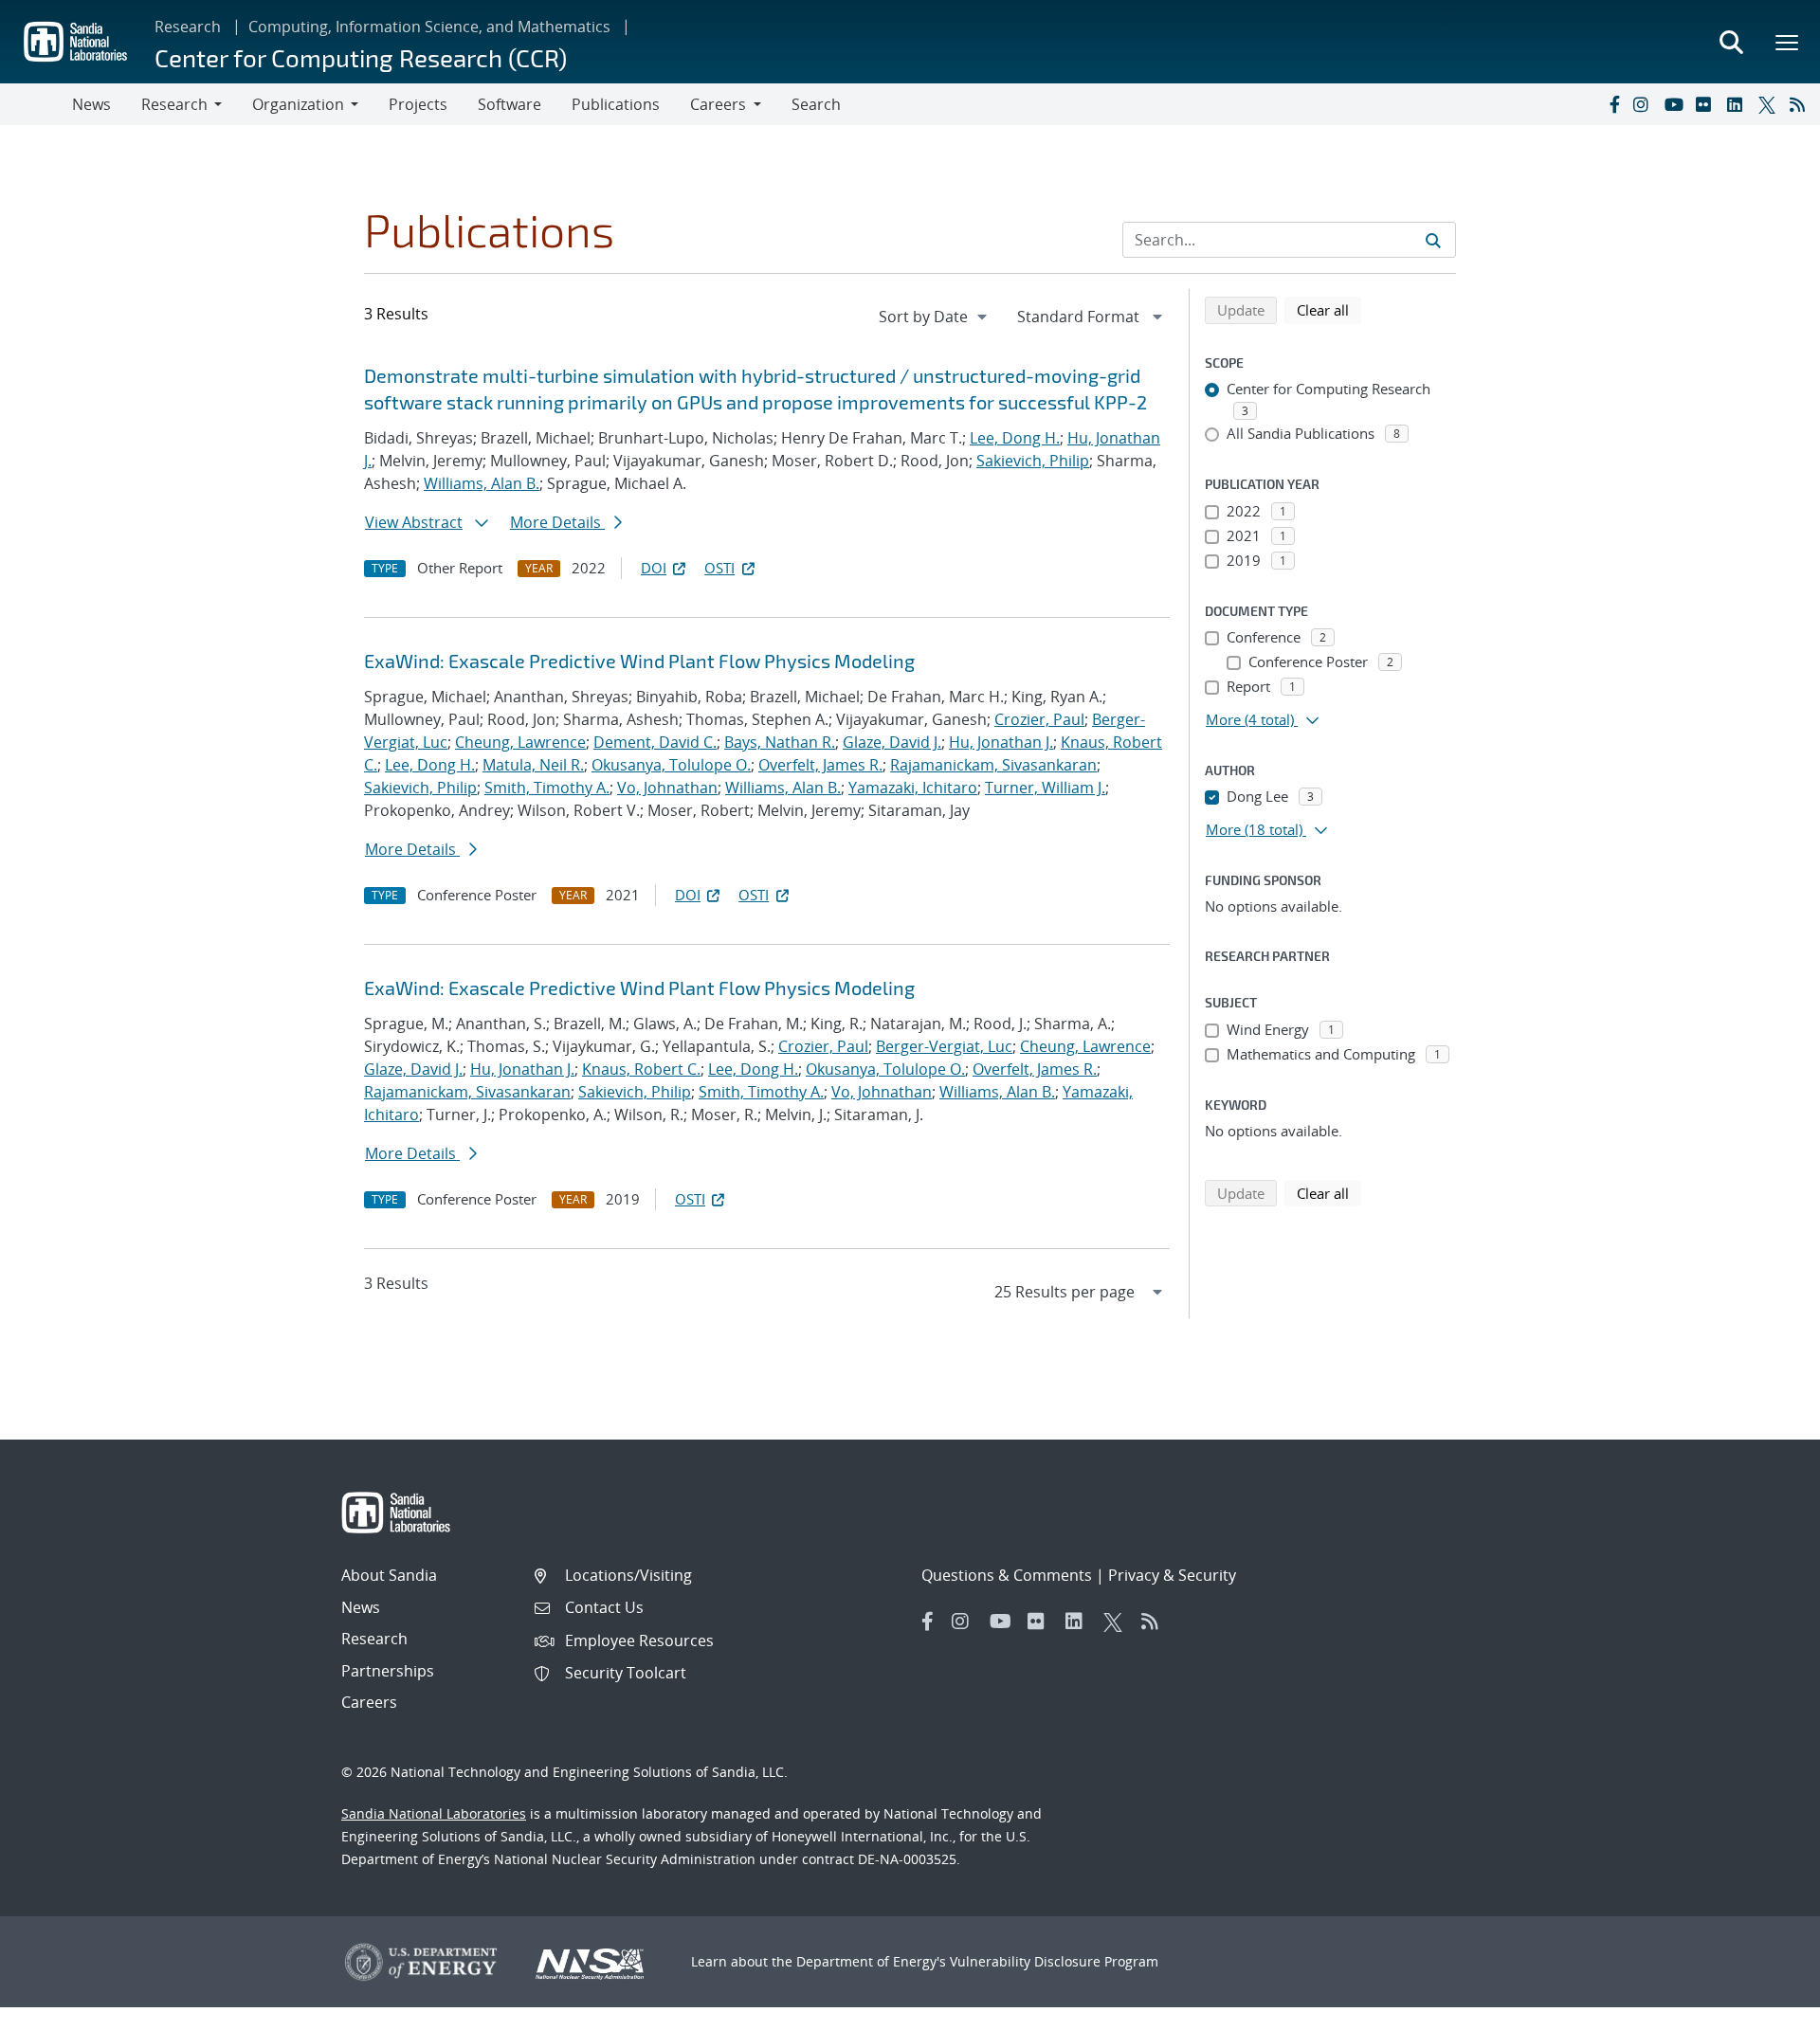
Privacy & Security (1172, 1575)
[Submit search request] (1433, 240)
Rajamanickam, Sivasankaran (993, 765)
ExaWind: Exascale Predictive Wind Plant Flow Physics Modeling (639, 661)
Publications (616, 104)
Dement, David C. (655, 742)
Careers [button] (718, 104)
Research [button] (174, 104)
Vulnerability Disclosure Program (1054, 1961)
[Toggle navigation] (36, 104)
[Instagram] (1645, 104)
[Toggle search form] (1731, 42)
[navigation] (935, 317)
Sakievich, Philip (1033, 461)
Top (1764, 2008)
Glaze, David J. (892, 742)
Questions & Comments (1007, 1575)
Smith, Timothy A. (547, 788)
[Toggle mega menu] (1788, 42)
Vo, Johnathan (667, 788)
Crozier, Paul (1039, 719)
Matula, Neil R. (533, 765)
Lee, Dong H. (1015, 438)
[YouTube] (1676, 104)
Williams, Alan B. (482, 483)
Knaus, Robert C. (641, 1069)
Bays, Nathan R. (780, 742)
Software (510, 104)
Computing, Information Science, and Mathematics (429, 27)
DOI (654, 568)
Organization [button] (298, 104)
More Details (557, 522)
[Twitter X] (1770, 104)
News (91, 104)
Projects (418, 104)
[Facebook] (1613, 104)
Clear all (1329, 309)
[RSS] (1801, 104)
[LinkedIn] (1738, 104)
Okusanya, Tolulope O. (671, 765)
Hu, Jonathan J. (1001, 742)
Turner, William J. (1045, 788)
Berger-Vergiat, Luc (944, 1046)
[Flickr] (1707, 104)
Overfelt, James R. (820, 765)
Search (816, 104)
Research (188, 27)
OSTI (719, 568)
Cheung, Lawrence (520, 742)
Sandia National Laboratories (434, 1813)
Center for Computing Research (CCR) (361, 57)
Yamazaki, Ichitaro (913, 788)
